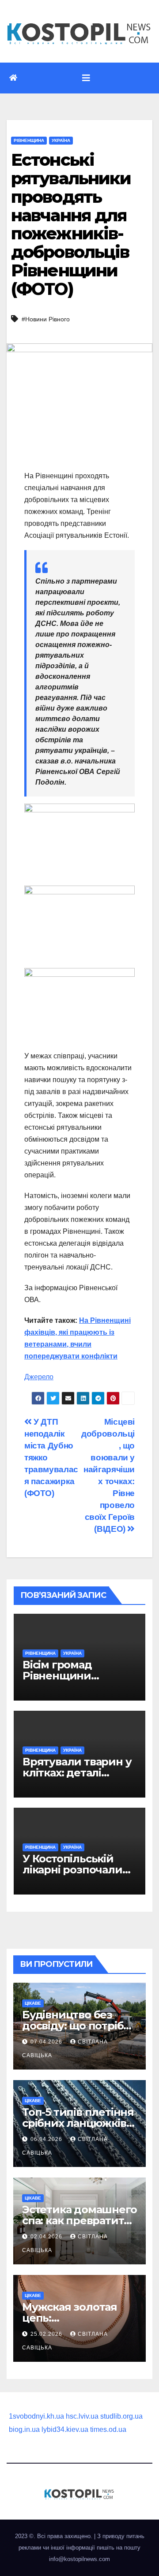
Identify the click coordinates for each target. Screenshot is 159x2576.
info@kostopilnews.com (79, 2559)
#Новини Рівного (46, 319)
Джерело (39, 1377)
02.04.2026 (47, 2237)
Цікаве (33, 2003)
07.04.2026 (47, 2042)
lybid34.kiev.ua (65, 2429)
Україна (61, 140)
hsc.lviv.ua (82, 2416)
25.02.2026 (47, 2334)
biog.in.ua (24, 2429)
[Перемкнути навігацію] (86, 78)
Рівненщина (29, 140)
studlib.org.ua (121, 2416)
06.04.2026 (47, 2139)
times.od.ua (108, 2429)
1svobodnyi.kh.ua (36, 2416)
